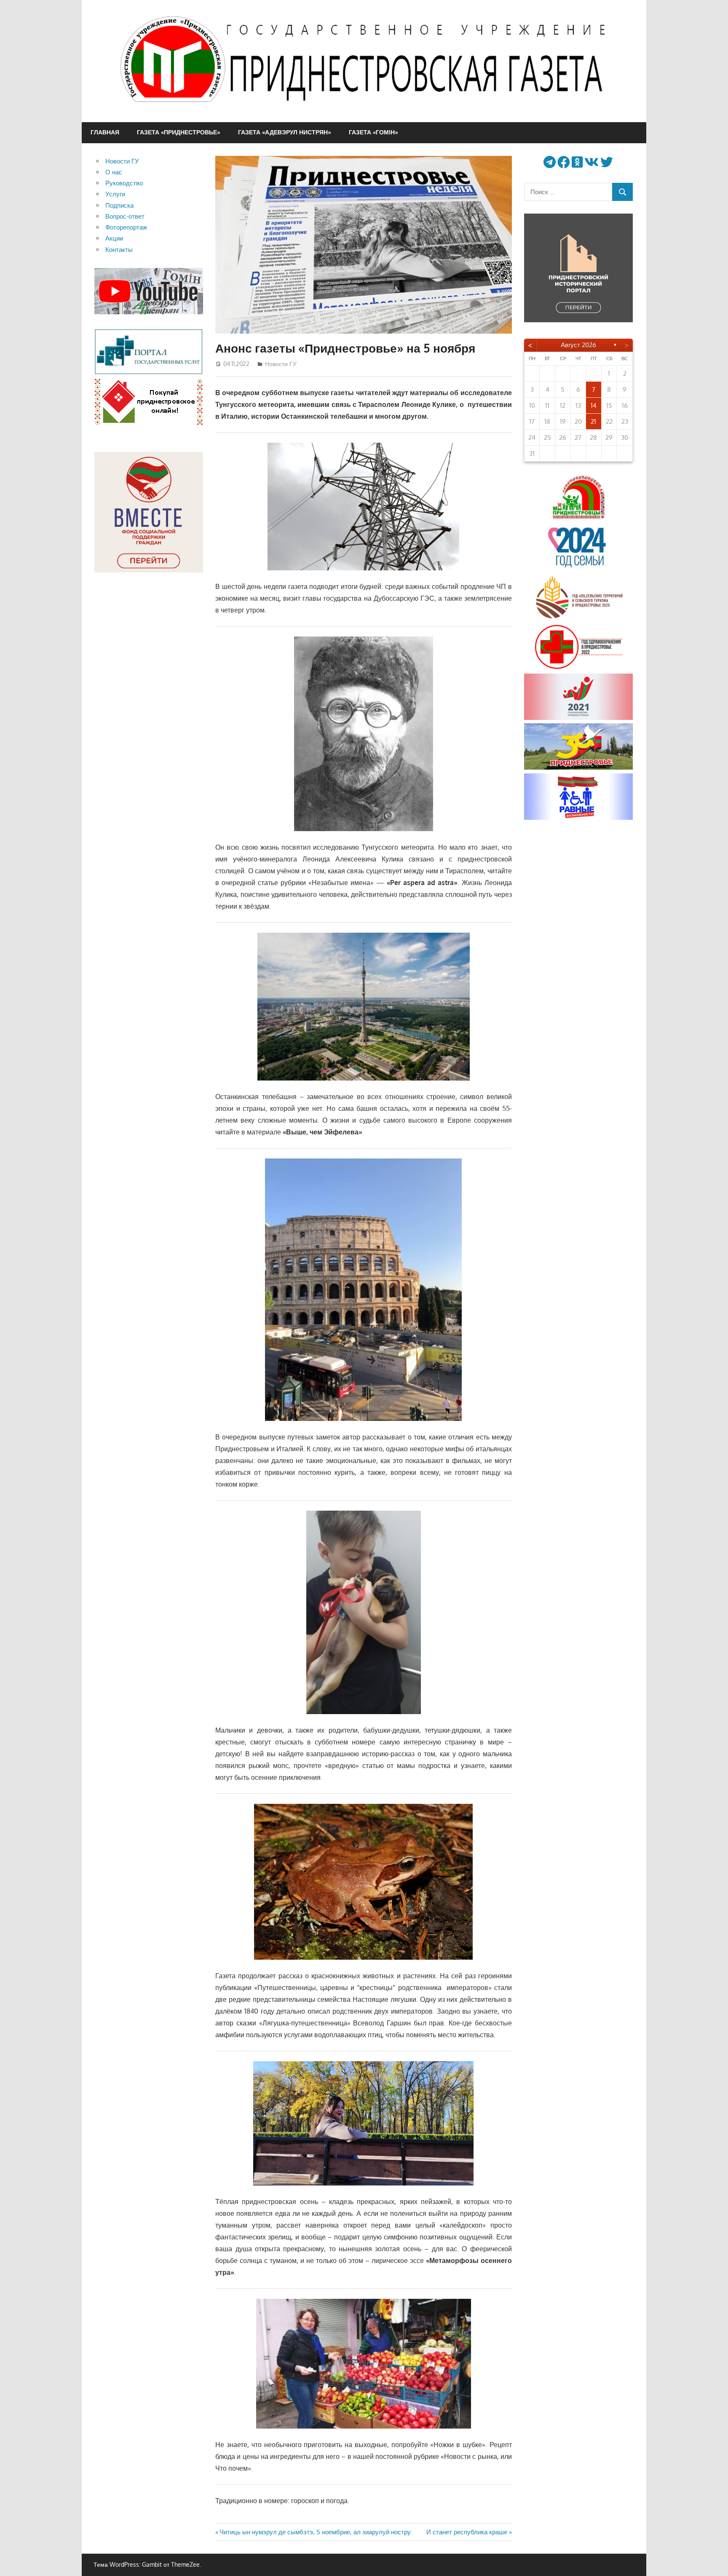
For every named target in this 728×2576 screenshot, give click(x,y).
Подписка (119, 205)
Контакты (119, 250)
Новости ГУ (281, 364)
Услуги (115, 194)
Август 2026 (578, 345)
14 (594, 405)
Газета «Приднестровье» (179, 132)
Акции (114, 238)
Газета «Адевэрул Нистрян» (285, 132)
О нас (114, 172)
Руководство (124, 183)
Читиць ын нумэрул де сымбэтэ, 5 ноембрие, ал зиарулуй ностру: (316, 2532)
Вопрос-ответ (125, 216)
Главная (105, 132)
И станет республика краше (467, 2532)
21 (593, 421)
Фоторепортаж (126, 227)
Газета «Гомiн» (373, 132)
